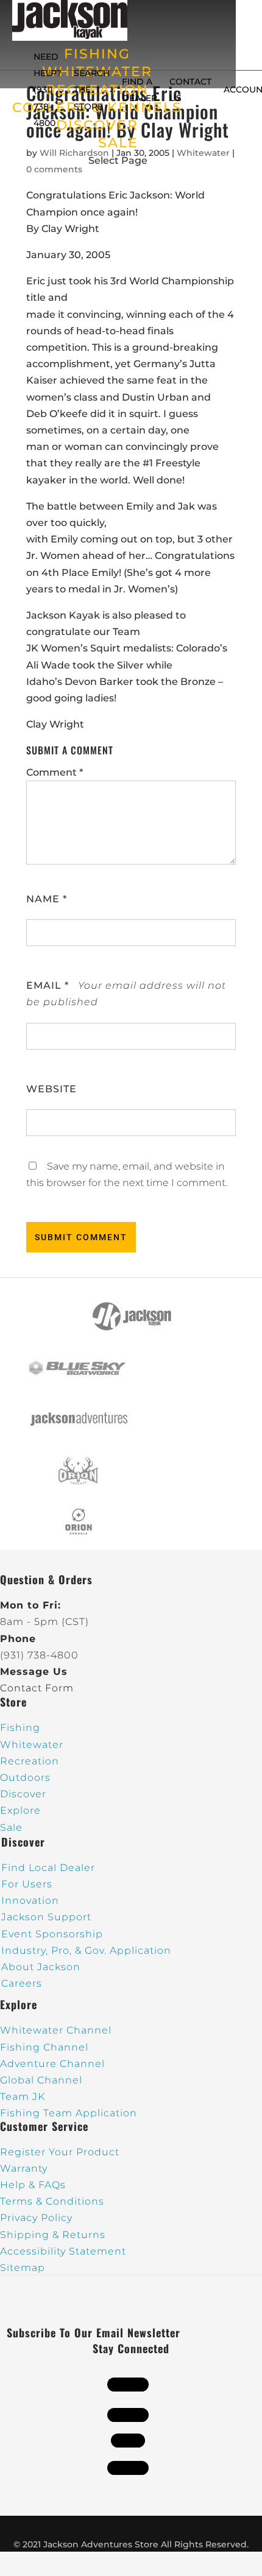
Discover (23, 1794)
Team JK (23, 2097)
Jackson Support (46, 1917)
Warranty (24, 2168)
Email (48, 985)
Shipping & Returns (53, 2235)
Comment (55, 772)
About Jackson (41, 1967)
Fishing (20, 1728)
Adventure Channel (52, 2064)
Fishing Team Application (69, 2113)
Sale (11, 1827)
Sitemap (23, 2268)
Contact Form (37, 1688)
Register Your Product (60, 2152)
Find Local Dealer (48, 1868)
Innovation (30, 1900)
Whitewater (32, 1745)
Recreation (30, 1761)
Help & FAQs (33, 2185)
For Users (27, 1884)
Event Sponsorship (52, 1934)
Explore (20, 1810)
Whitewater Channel (56, 2030)
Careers (22, 1983)
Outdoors (25, 1778)
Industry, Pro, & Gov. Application (86, 1950)
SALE (118, 143)
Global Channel (41, 2080)
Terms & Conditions (52, 2201)
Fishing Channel (44, 2047)
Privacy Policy (36, 2218)
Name (47, 899)
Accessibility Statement (63, 2251)
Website (51, 1089)
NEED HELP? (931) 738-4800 (48, 90)
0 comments (54, 169)
